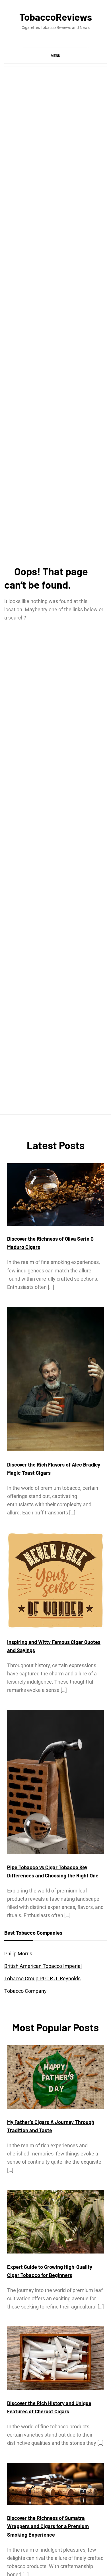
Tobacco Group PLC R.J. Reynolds (42, 1978)
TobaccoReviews (56, 17)
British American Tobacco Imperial (43, 1966)
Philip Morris (18, 1954)
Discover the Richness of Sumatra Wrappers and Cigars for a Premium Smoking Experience (48, 2526)
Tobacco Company (25, 1991)
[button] (55, 56)
